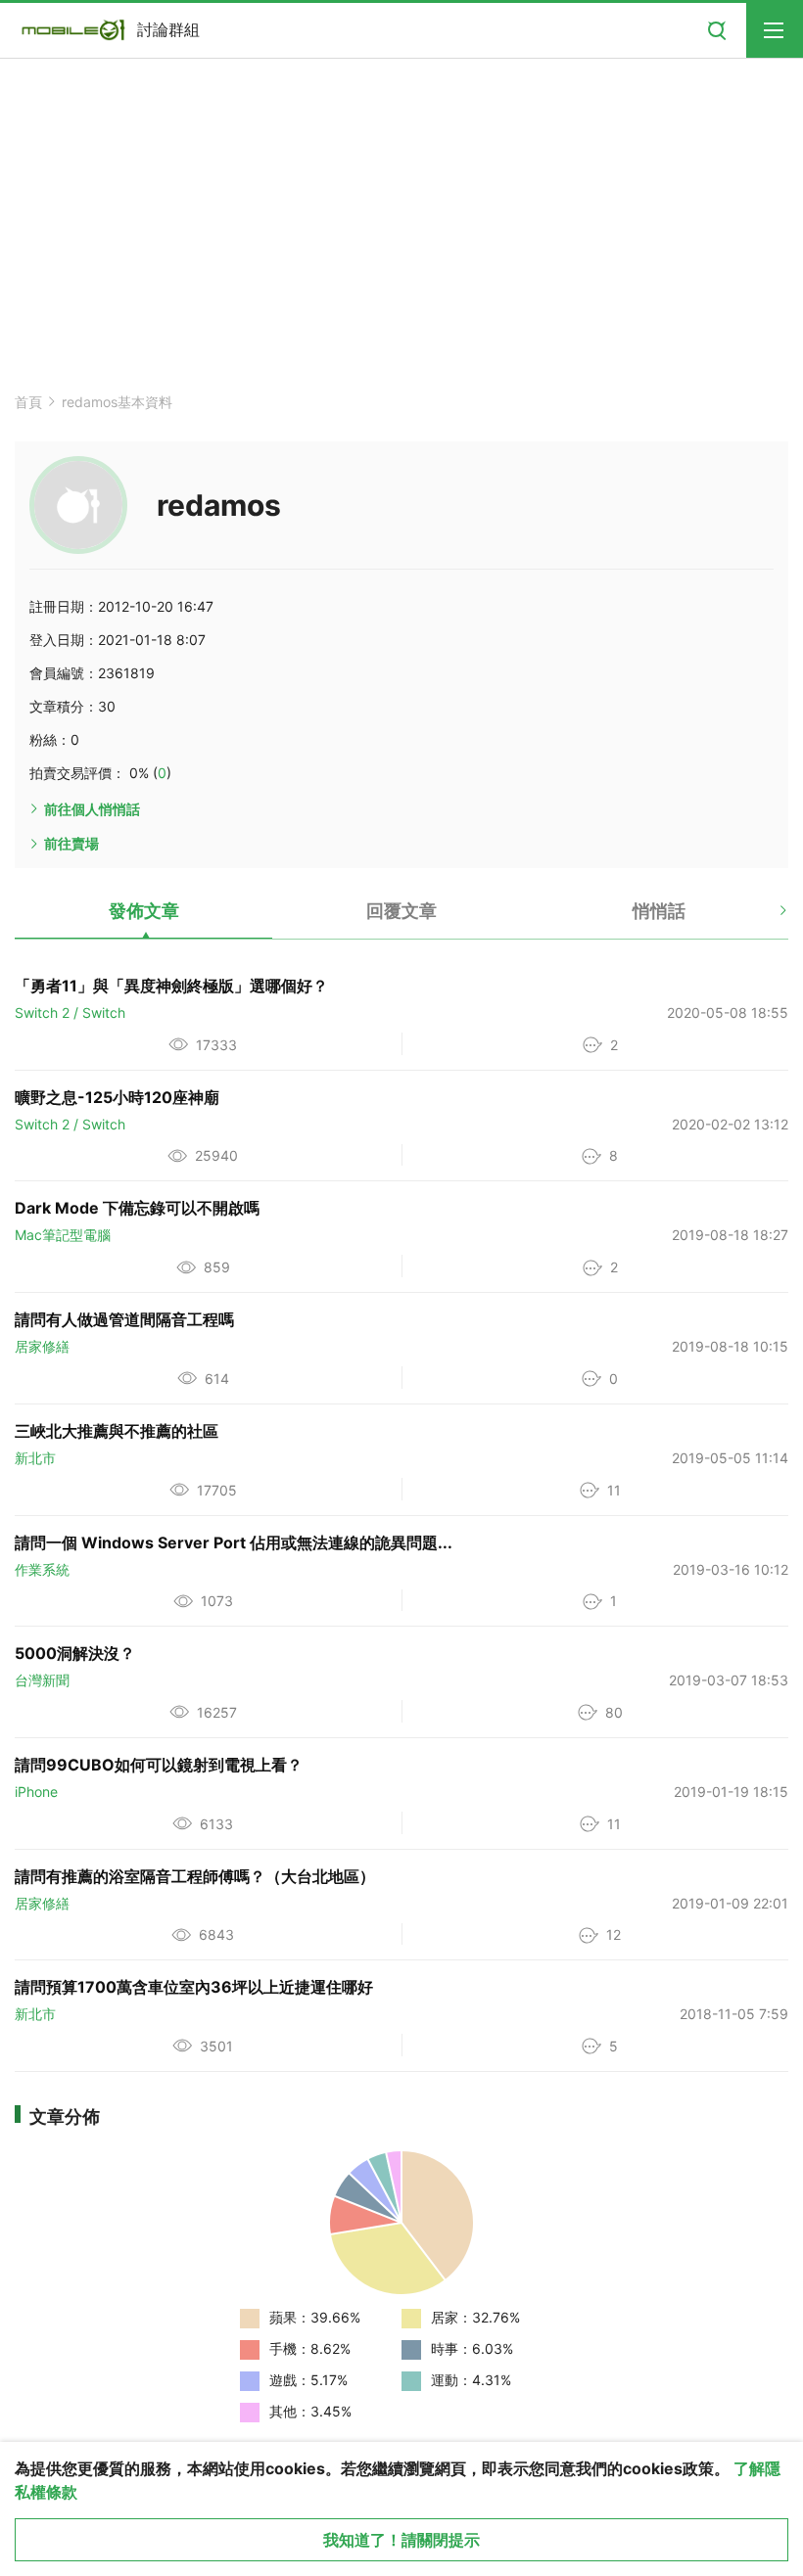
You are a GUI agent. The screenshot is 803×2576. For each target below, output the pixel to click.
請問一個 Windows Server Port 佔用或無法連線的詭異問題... (234, 1542)
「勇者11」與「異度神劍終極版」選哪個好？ (171, 986)
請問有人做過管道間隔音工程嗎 (124, 1319)
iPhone (36, 1792)
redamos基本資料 (117, 402)
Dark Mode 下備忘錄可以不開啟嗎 (137, 1208)
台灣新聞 (42, 1680)
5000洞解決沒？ (75, 1653)
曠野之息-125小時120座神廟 (117, 1097)
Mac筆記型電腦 (63, 1235)
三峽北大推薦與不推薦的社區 (117, 1431)
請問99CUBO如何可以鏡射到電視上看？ (159, 1765)
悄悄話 (659, 911)
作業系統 (42, 1569)
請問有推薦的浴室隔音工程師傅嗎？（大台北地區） (195, 1876)
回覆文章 (401, 911)
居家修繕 (42, 1346)
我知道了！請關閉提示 (401, 2540)
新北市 (35, 1458)
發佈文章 (144, 911)
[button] (766, 918)
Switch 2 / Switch (70, 1012)
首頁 (28, 402)
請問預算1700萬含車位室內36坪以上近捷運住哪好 (194, 1987)
